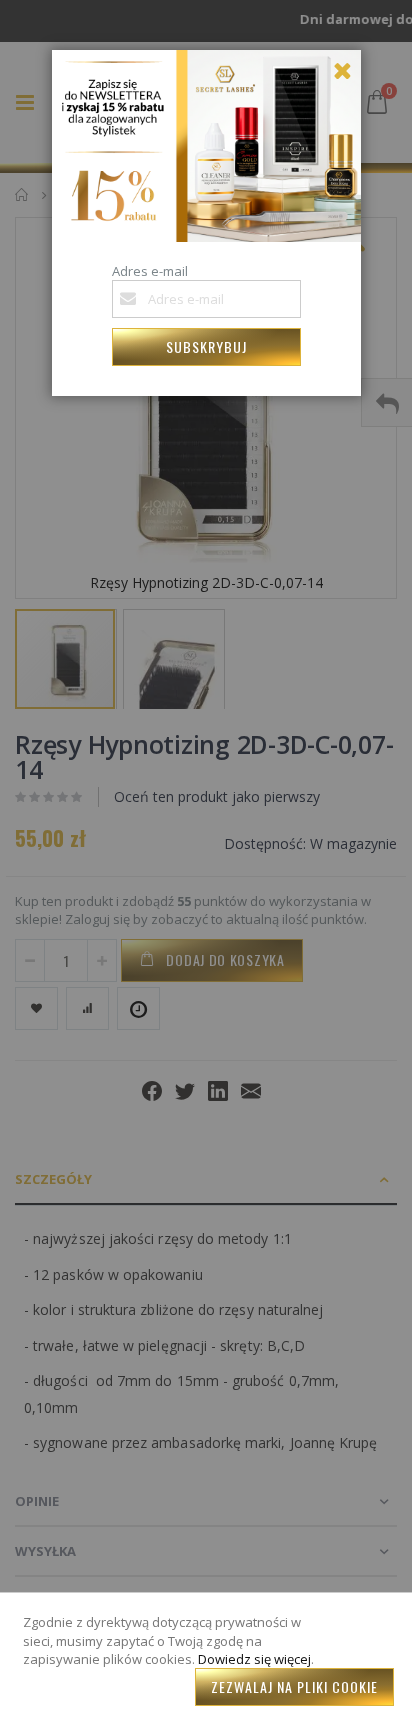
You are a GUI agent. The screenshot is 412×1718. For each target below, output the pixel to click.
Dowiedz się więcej (254, 1659)
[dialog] (206, 859)
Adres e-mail (150, 271)
